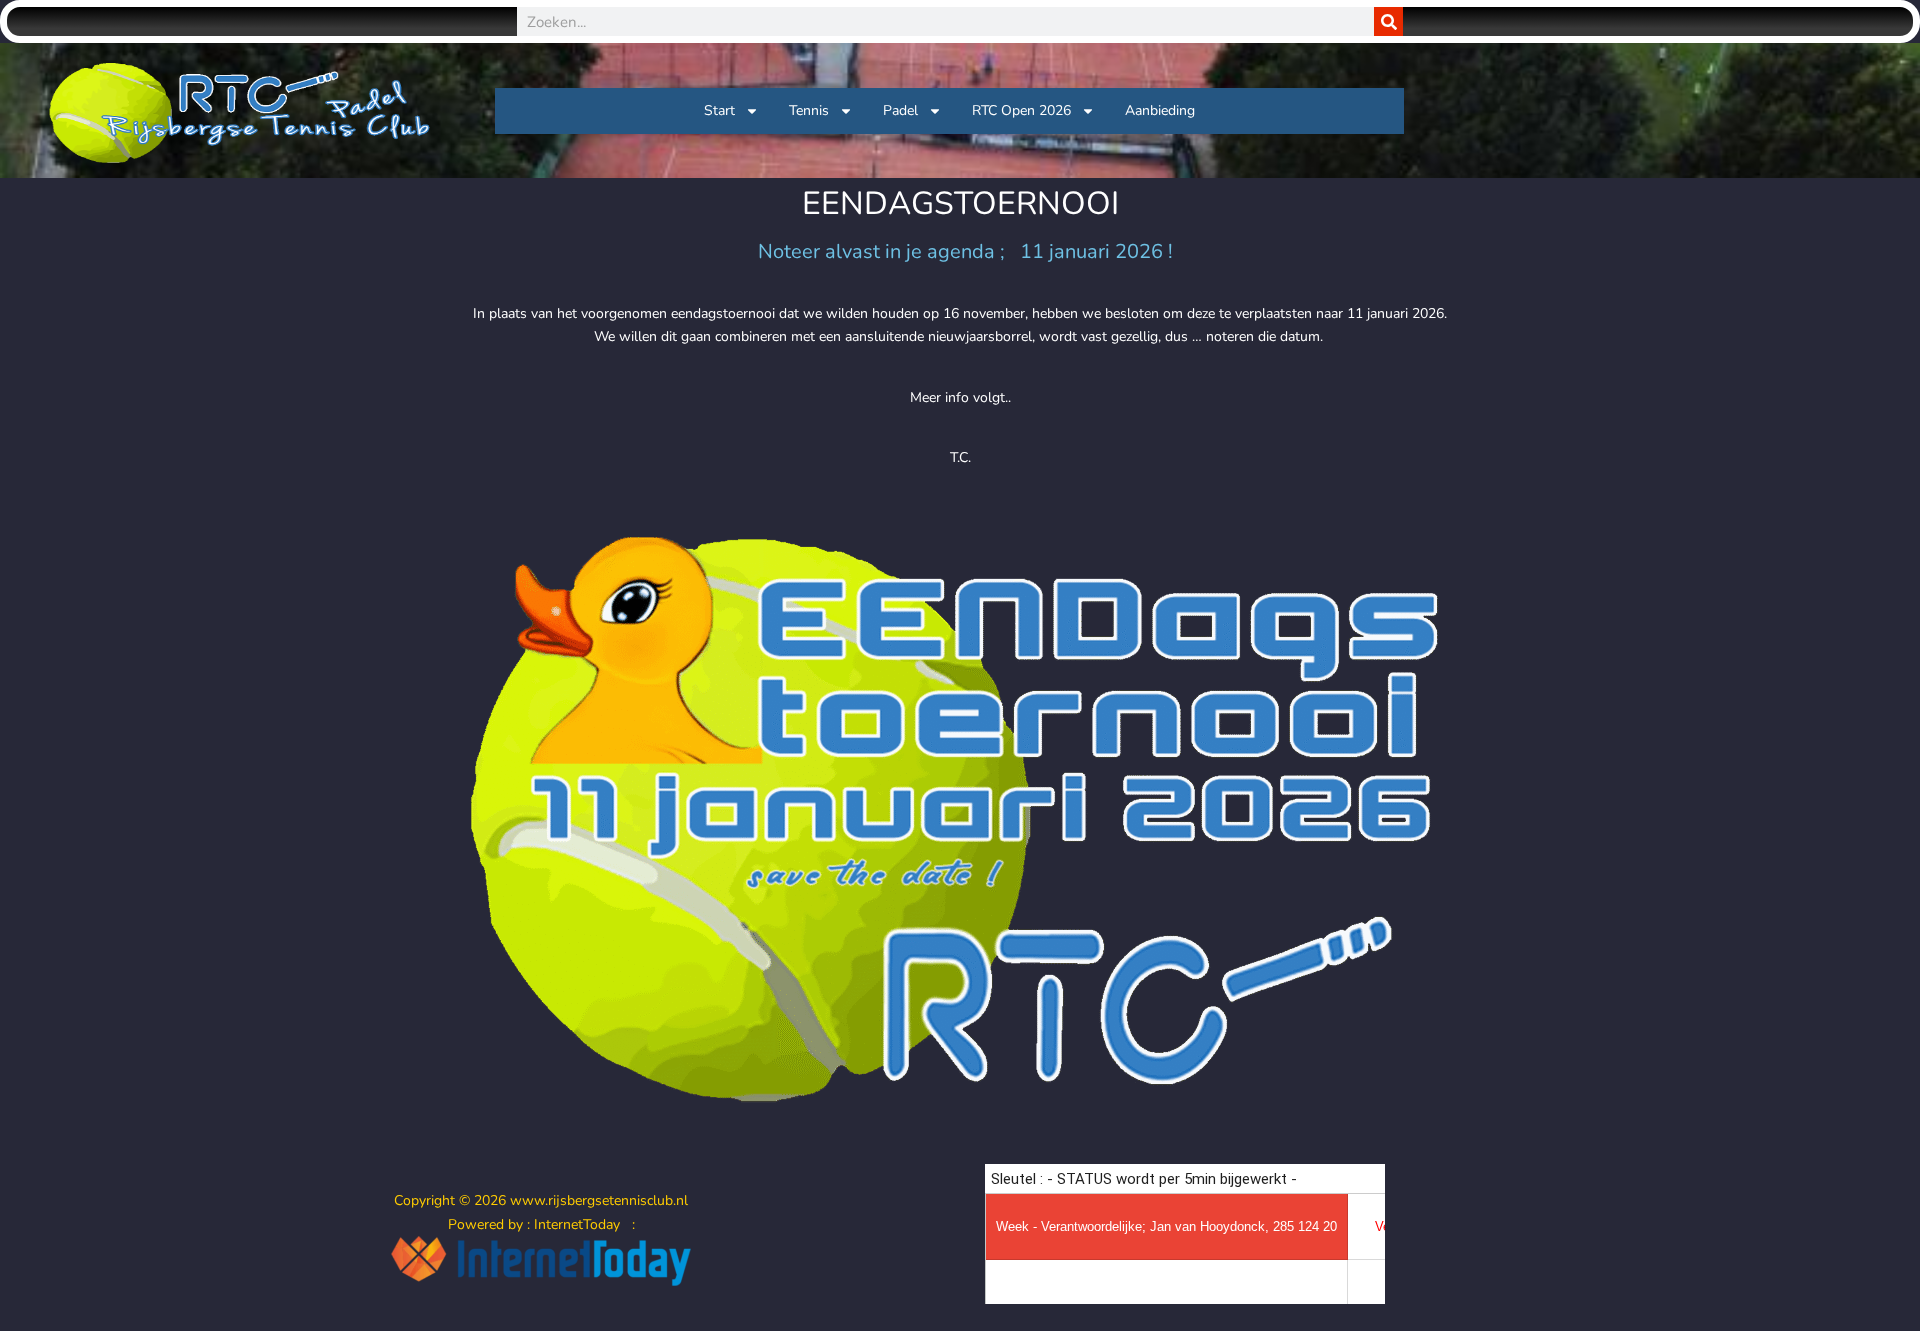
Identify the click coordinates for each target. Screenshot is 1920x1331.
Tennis (809, 110)
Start (719, 110)
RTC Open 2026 (1021, 110)
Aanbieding (1160, 110)
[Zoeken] (1388, 21)
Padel (900, 110)
